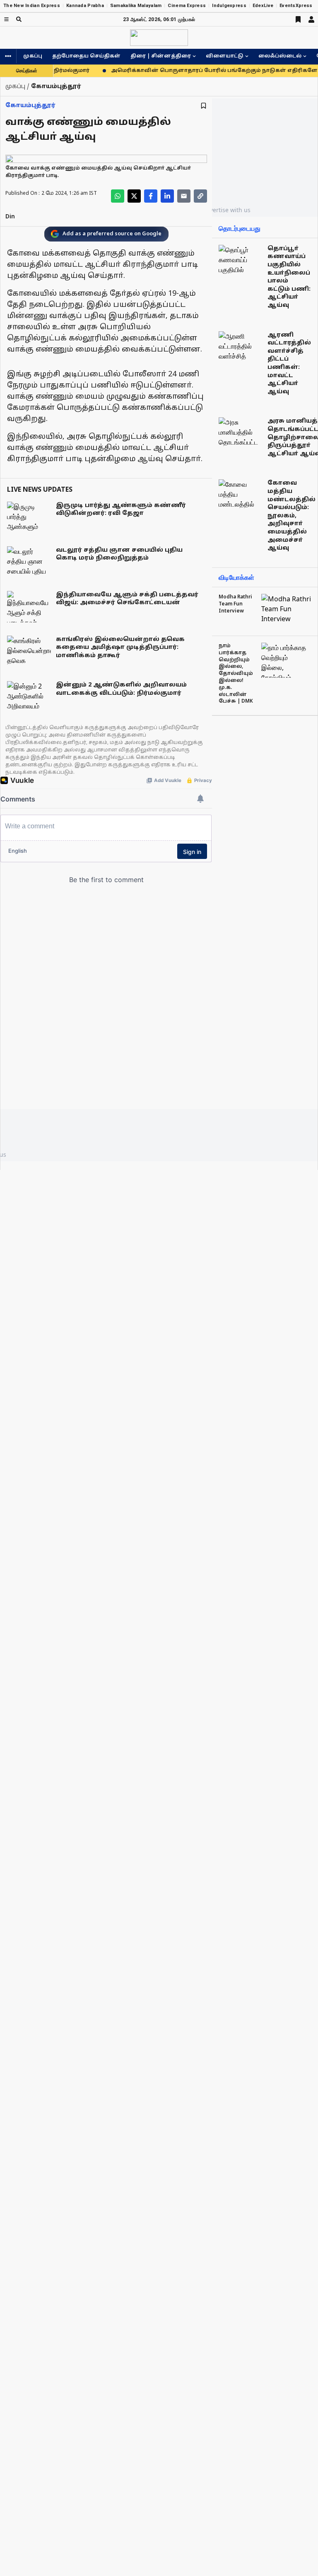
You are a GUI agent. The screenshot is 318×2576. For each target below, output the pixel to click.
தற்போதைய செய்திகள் (86, 56)
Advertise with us (226, 210)
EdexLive (263, 6)
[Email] (184, 196)
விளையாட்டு (225, 56)
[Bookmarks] (298, 19)
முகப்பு (33, 56)
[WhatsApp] (118, 196)
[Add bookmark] (204, 106)
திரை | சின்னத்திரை (161, 56)
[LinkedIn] (167, 196)
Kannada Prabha (85, 6)
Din (10, 217)
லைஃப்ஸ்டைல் (280, 56)
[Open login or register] (311, 19)
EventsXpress (296, 6)
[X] (134, 196)
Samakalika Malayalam (136, 6)
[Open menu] (6, 19)
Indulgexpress (229, 6)
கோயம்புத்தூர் (30, 106)
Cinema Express (187, 6)
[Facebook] (151, 196)
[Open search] (19, 19)
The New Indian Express (32, 6)
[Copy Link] (200, 196)
